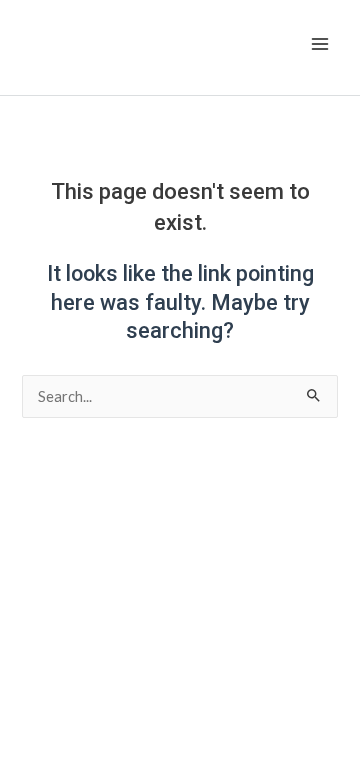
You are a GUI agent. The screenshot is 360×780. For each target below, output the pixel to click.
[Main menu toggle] (320, 44)
